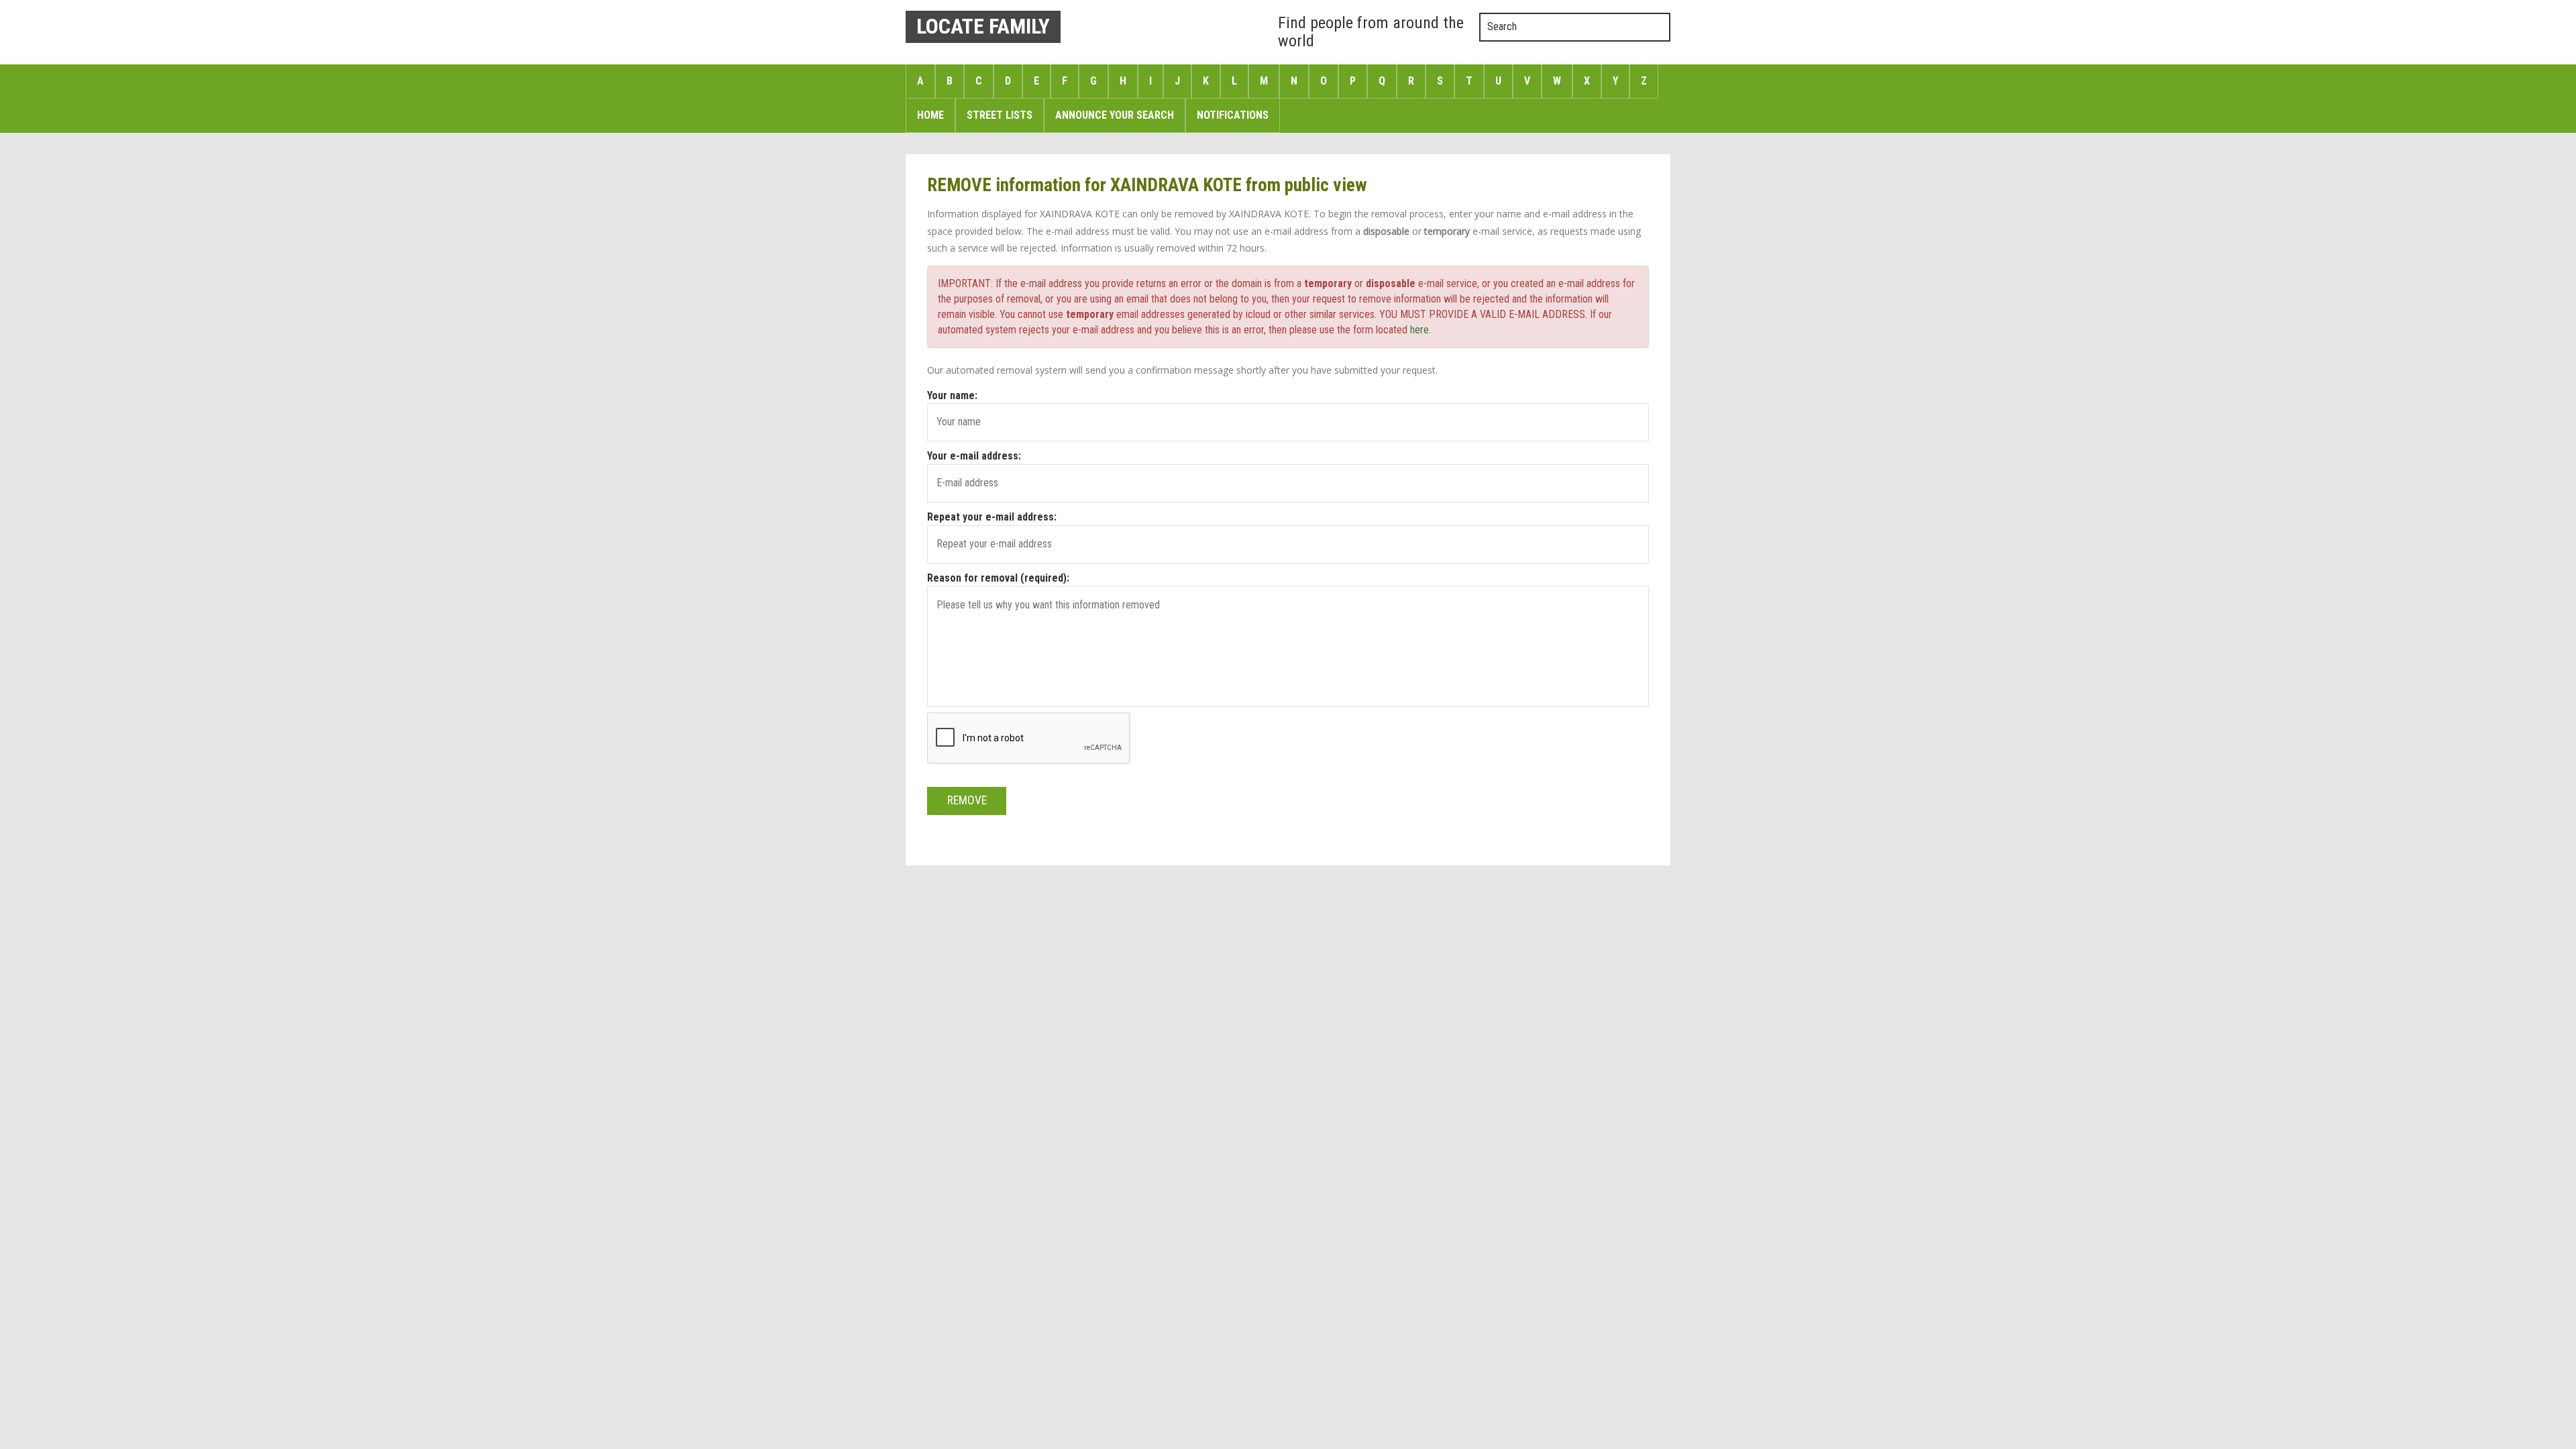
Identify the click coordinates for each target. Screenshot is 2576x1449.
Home (930, 115)
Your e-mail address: (974, 456)
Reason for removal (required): (998, 578)
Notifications (1233, 115)
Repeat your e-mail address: (992, 517)
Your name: (952, 395)
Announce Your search (1115, 115)
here (1419, 330)
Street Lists (1000, 115)
